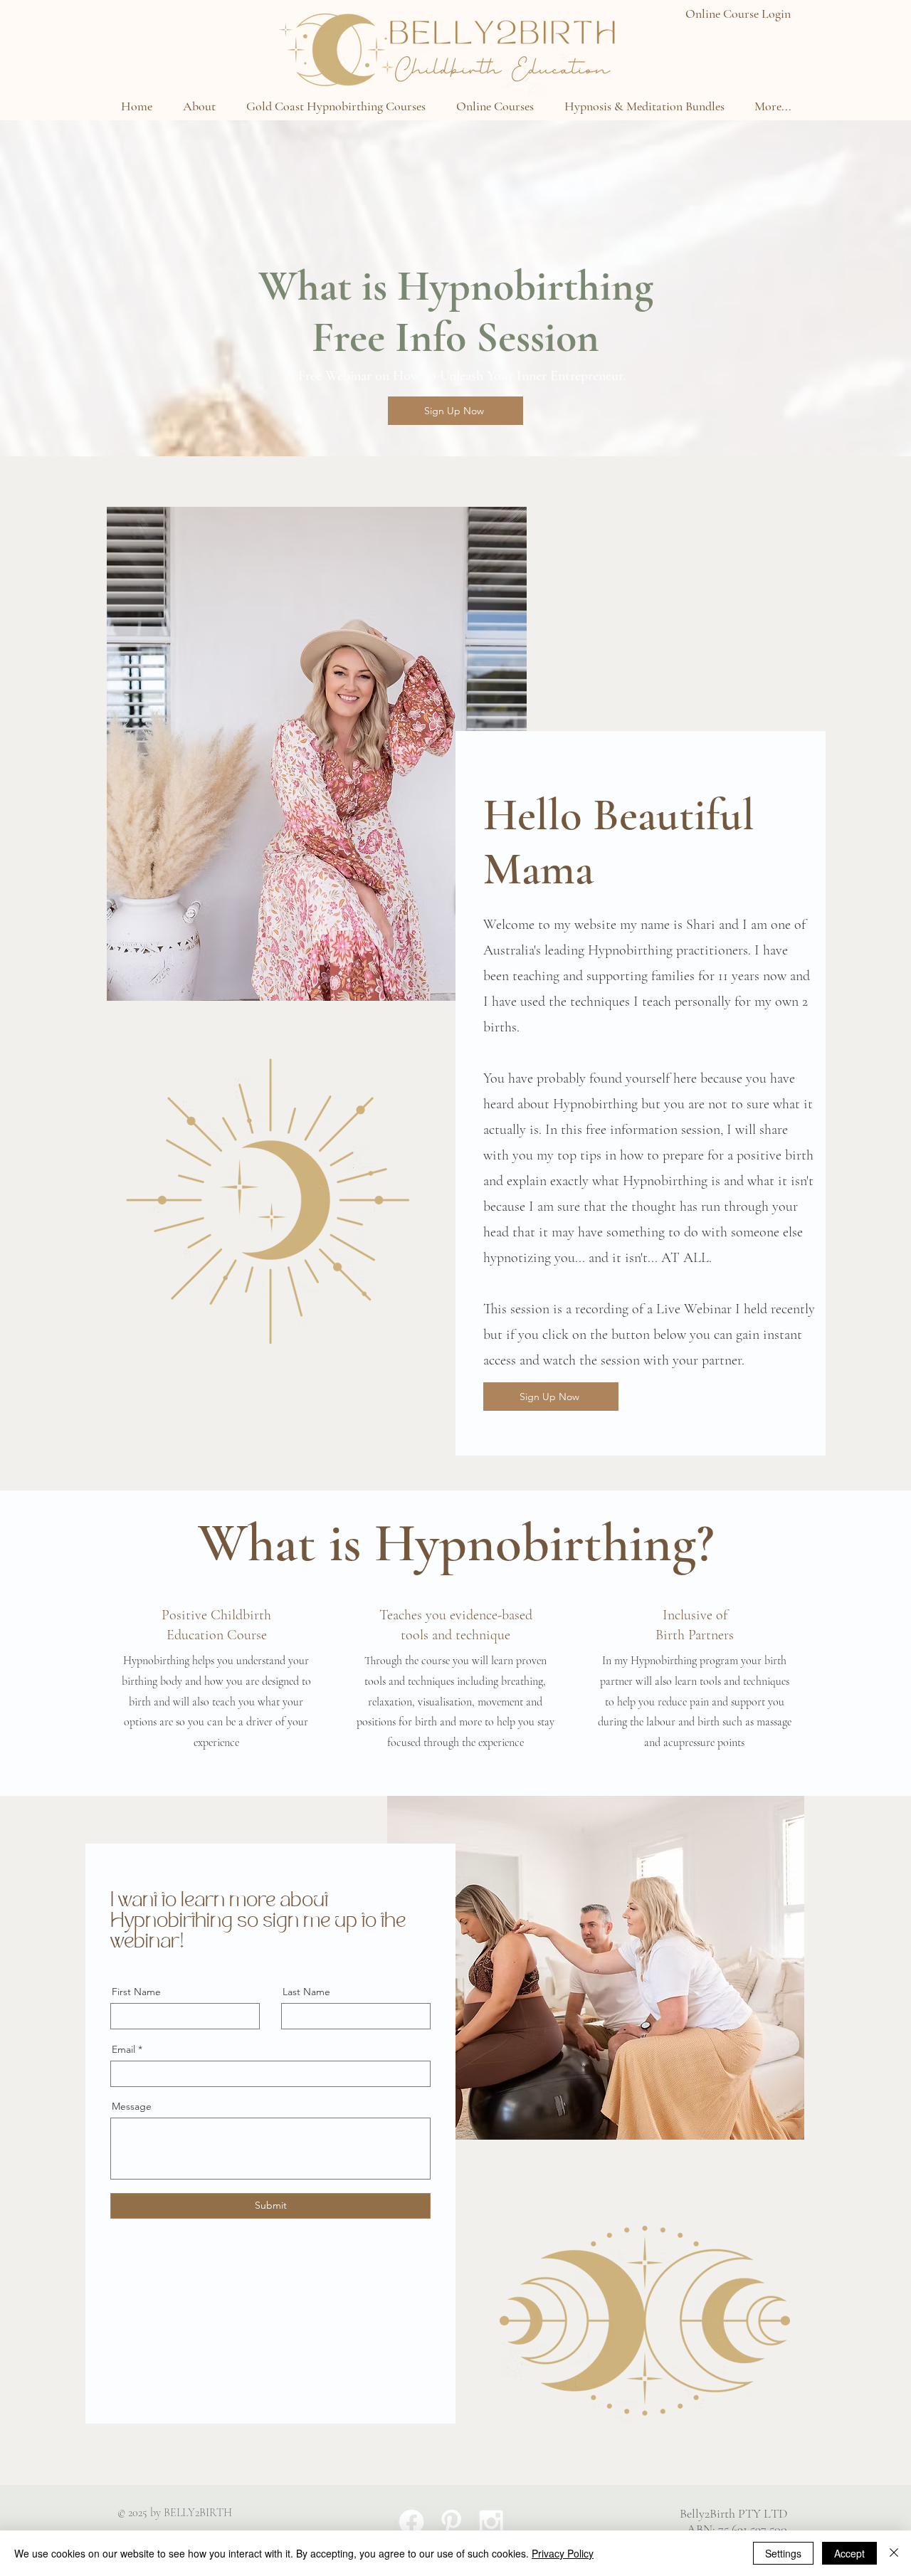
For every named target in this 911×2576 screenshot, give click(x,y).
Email (123, 2049)
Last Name (306, 1992)
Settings (783, 2553)
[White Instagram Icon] (491, 2522)
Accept (849, 2553)
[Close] (894, 2553)
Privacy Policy (563, 2553)
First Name (136, 1992)
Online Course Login (738, 14)
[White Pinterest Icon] (451, 2522)
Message (132, 2106)
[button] (199, 106)
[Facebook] (411, 2522)
